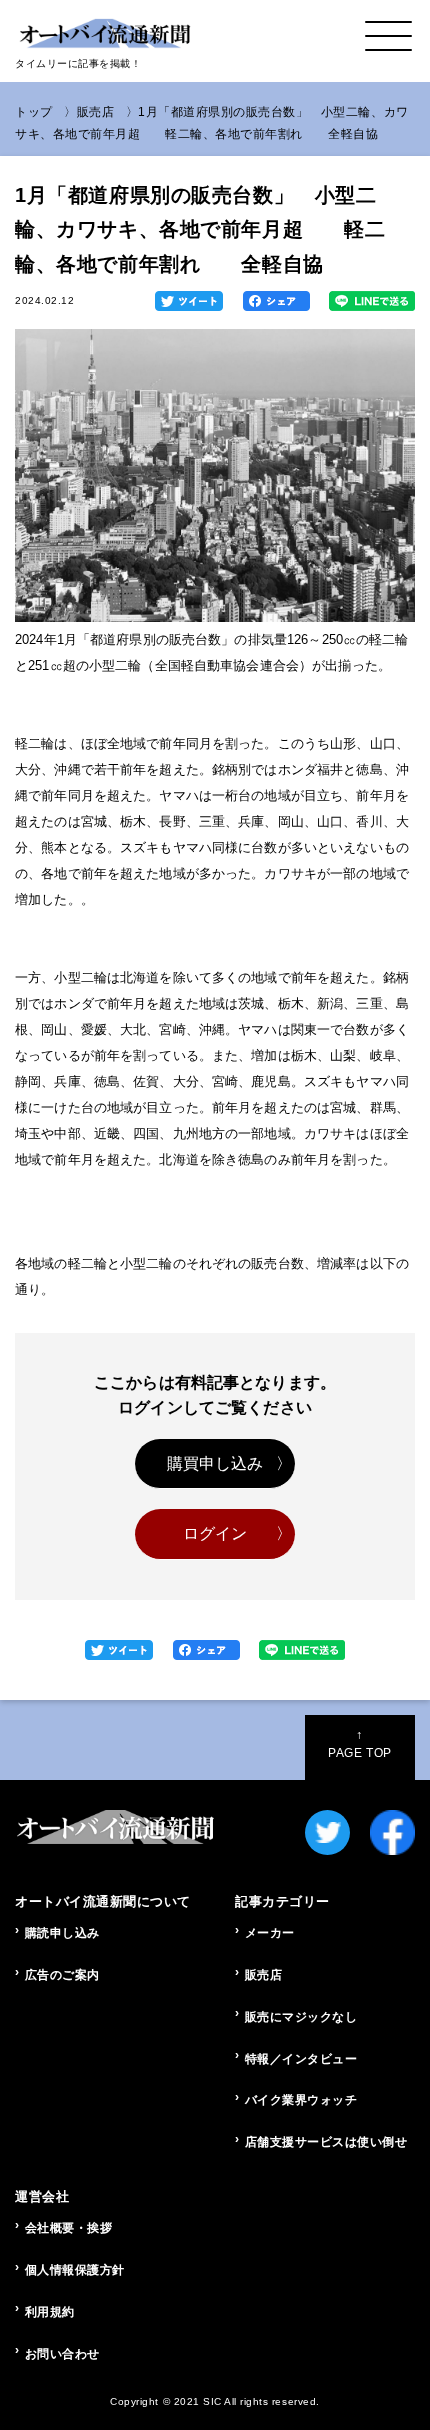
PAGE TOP (359, 1744)
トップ (34, 112)
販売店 (96, 112)
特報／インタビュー (301, 2059)
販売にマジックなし (301, 2017)
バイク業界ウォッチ (301, 2100)
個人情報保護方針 (75, 2270)
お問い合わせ (62, 2354)
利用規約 (50, 2312)
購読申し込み (62, 1933)
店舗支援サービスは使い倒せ (326, 2142)
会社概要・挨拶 (69, 2228)
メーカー (270, 1933)
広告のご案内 (62, 1975)
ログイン (215, 1533)
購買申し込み (215, 1463)
